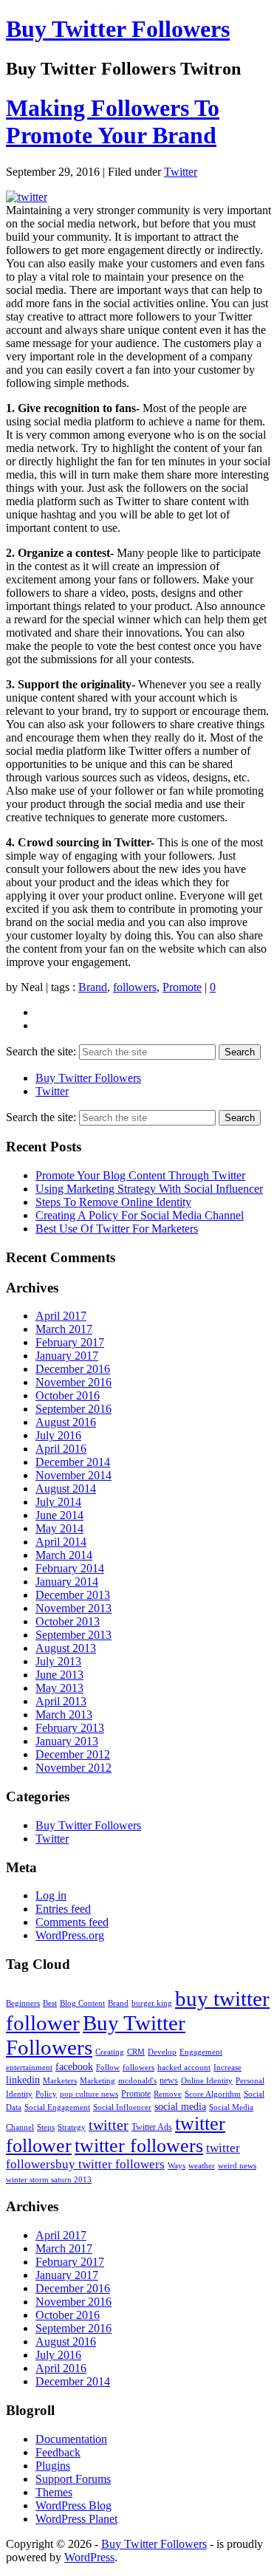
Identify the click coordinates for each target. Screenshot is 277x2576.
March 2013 (64, 1715)
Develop (162, 2052)
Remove (168, 2094)
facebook (74, 2067)
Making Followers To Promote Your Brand (113, 121)
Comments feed (72, 1922)
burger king (152, 2003)
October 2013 (68, 1621)
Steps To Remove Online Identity (113, 1202)
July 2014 (58, 1502)
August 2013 (66, 1648)
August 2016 (66, 1422)
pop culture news (89, 2094)
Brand (93, 987)
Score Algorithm (213, 2094)
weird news (237, 2166)
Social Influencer (122, 2107)
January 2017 (67, 1356)
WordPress (89, 2557)
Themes (54, 2492)
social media (180, 2106)
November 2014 (73, 1475)
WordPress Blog (73, 2505)
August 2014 (66, 1489)
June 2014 (59, 1515)
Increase (228, 2068)
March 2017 (64, 1329)
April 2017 (61, 1316)
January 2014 (67, 1582)
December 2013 (73, 1595)
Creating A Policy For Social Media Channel (140, 1215)
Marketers (60, 2081)
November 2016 (73, 1382)
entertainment (29, 2068)
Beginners (23, 2003)
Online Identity (207, 2081)
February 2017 (70, 1342)
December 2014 (73, 1462)
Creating (110, 2052)
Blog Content (82, 2003)
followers (135, 987)
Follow (108, 2068)
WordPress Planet (76, 2519)
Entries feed (63, 1909)
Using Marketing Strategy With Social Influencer (149, 1189)
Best (50, 2003)
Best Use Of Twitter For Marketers (117, 1229)
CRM (136, 2052)
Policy (46, 2094)
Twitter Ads (152, 2127)
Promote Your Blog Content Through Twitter (140, 1175)
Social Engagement (57, 2107)
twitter (109, 2125)
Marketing (98, 2081)
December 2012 (73, 1754)
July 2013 (58, 1661)
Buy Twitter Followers (118, 29)
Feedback (58, 2452)
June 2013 (59, 1675)
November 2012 (73, 1768)
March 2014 (64, 1555)
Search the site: (41, 1051)
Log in (51, 1895)
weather (202, 2166)
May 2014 (59, 1528)
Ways (177, 2166)
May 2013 (59, 1688)
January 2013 (67, 1741)
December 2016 (73, 1369)
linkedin (23, 2080)
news (169, 2080)
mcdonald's (137, 2081)
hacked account (184, 2068)
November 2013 (73, 1608)
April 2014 (61, 1542)
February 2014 (70, 1568)
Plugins (53, 2466)
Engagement (201, 2052)
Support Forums (73, 2479)
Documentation (71, 2439)
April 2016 (61, 1449)
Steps (46, 2127)
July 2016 (58, 1435)
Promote (182, 987)
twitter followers (139, 2146)
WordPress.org (70, 1935)
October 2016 (68, 1395)
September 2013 (73, 1635)
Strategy (72, 2127)
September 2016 (73, 1409)
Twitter (181, 172)
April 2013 (61, 1701)
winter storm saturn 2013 (49, 2180)
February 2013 (70, 1728)
